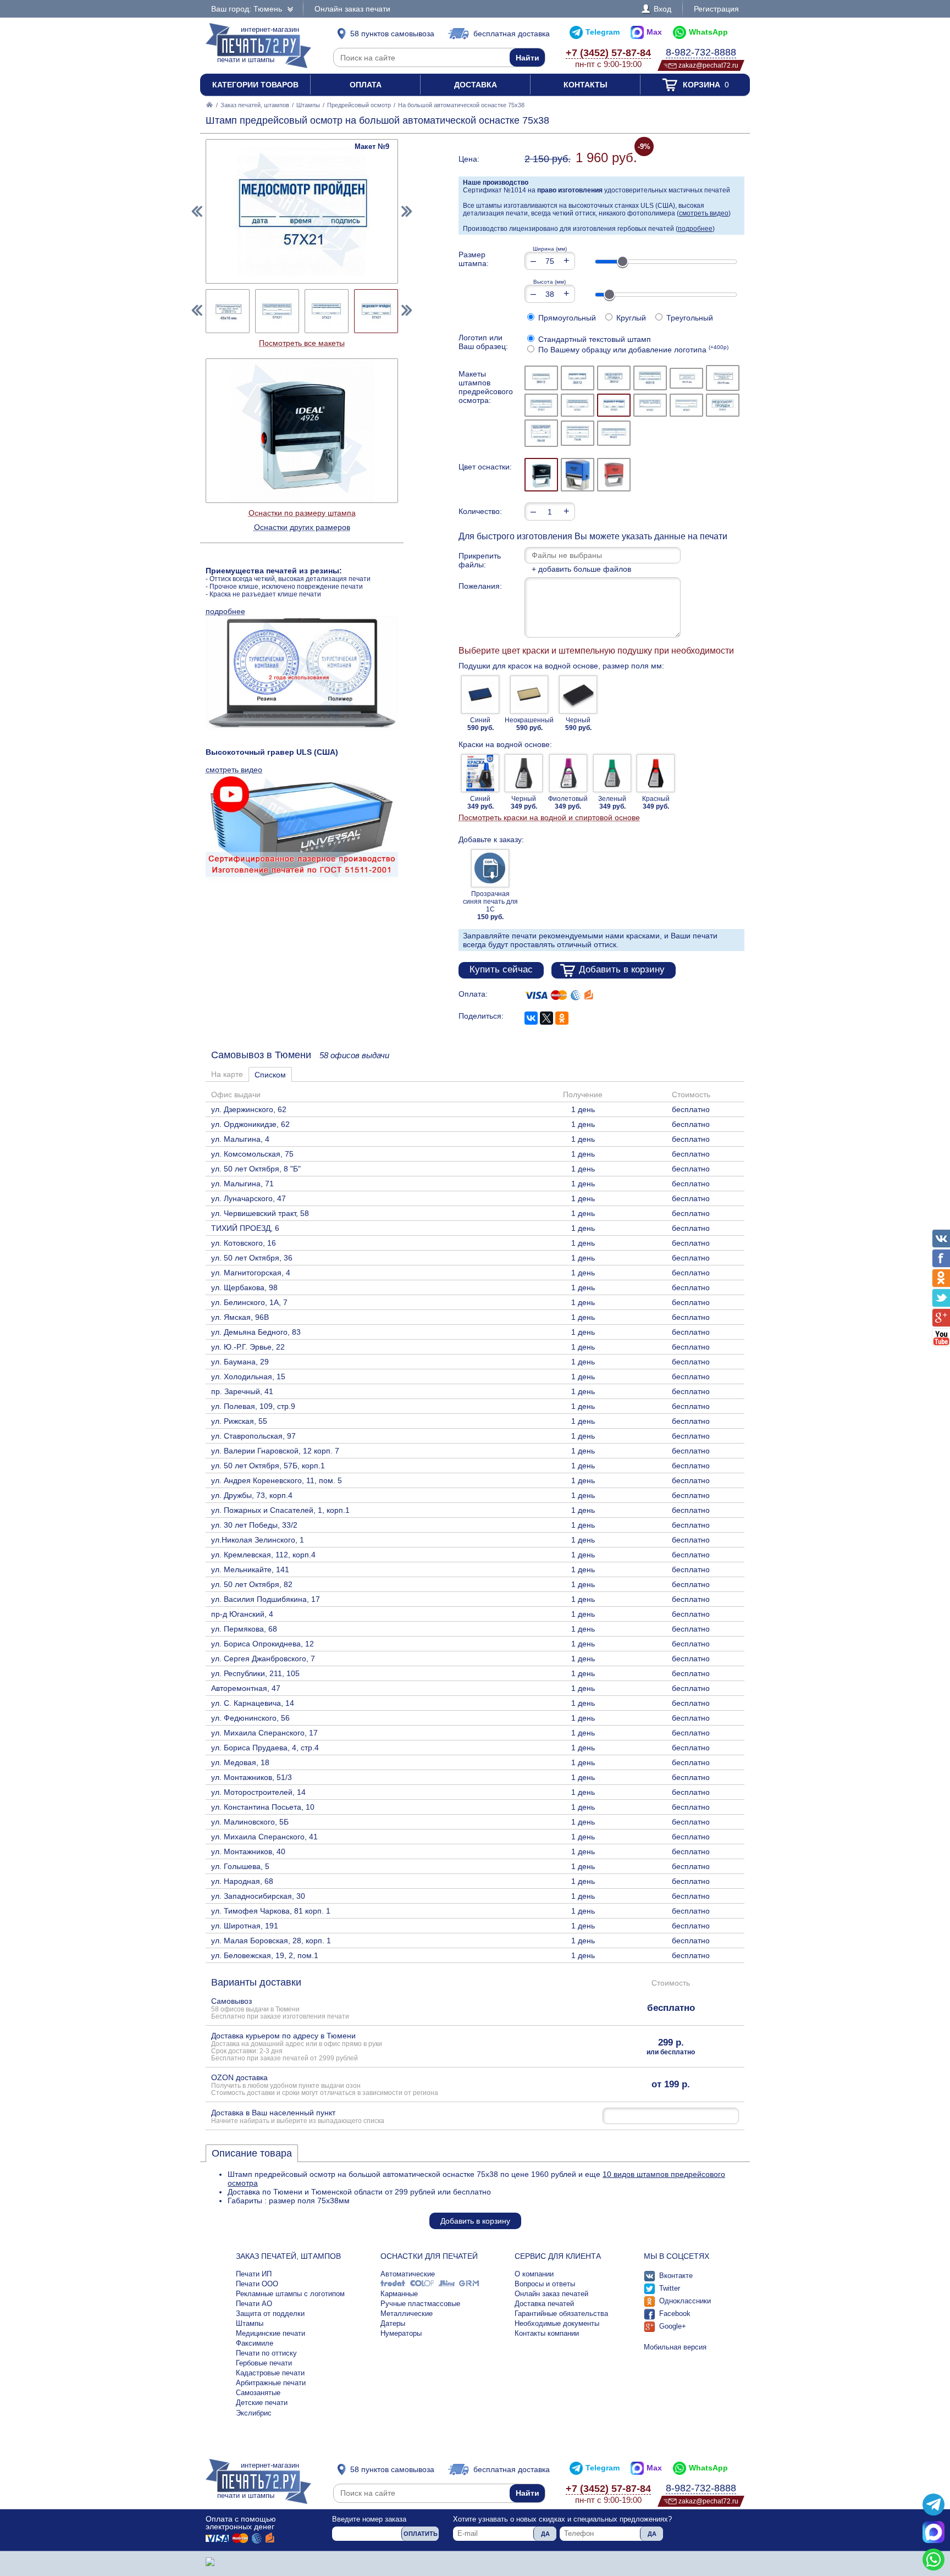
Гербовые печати (264, 2363)
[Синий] (578, 475)
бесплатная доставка (512, 34)
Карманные (399, 2294)
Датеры (393, 2323)
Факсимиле (255, 2343)
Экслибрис (254, 2413)
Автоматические (408, 2274)
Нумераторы (401, 2333)
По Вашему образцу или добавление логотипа (632, 350)
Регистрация (716, 9)
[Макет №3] (614, 378)
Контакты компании (547, 2333)
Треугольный (689, 318)
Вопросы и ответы (545, 2284)
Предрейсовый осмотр (359, 105)
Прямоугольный (566, 318)
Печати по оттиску (266, 2353)
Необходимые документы (557, 2323)
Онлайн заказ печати (352, 9)
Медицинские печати (270, 2333)
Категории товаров (255, 85)
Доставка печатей (544, 2304)
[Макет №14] (578, 433)
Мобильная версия (675, 2347)
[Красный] (614, 475)
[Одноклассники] (562, 1018)
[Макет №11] (686, 405)
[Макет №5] (686, 378)
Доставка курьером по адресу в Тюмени (297, 2046)
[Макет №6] (723, 378)
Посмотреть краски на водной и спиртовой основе (549, 817)
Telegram (603, 32)
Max (654, 32)
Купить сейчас (501, 969)
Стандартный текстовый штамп (593, 339)
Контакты (586, 85)
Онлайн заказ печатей (551, 2294)
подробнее (695, 229)
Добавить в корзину (622, 969)
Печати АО (254, 2304)
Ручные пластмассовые (420, 2304)
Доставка (476, 85)
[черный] (541, 475)
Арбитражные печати (271, 2383)
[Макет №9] (614, 405)
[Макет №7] (541, 405)
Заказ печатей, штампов (255, 105)
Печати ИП (254, 2274)
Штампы (308, 105)
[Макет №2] (578, 378)
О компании (534, 2274)
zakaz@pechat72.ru (708, 65)
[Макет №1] (541, 378)
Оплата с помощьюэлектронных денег (241, 2523)
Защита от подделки (270, 2314)
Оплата (366, 85)
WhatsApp (708, 32)
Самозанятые (258, 2393)
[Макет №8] (578, 405)
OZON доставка (325, 2085)
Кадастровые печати (270, 2373)
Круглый (630, 318)
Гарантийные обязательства (561, 2314)
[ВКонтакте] (531, 1018)
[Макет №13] (541, 433)
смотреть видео (704, 213)
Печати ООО (257, 2284)
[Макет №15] (614, 433)
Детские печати (262, 2403)
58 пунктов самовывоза (392, 34)
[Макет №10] (650, 405)
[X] (546, 1018)
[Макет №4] (650, 378)
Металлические (407, 2314)
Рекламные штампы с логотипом (290, 2294)
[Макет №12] (723, 405)
